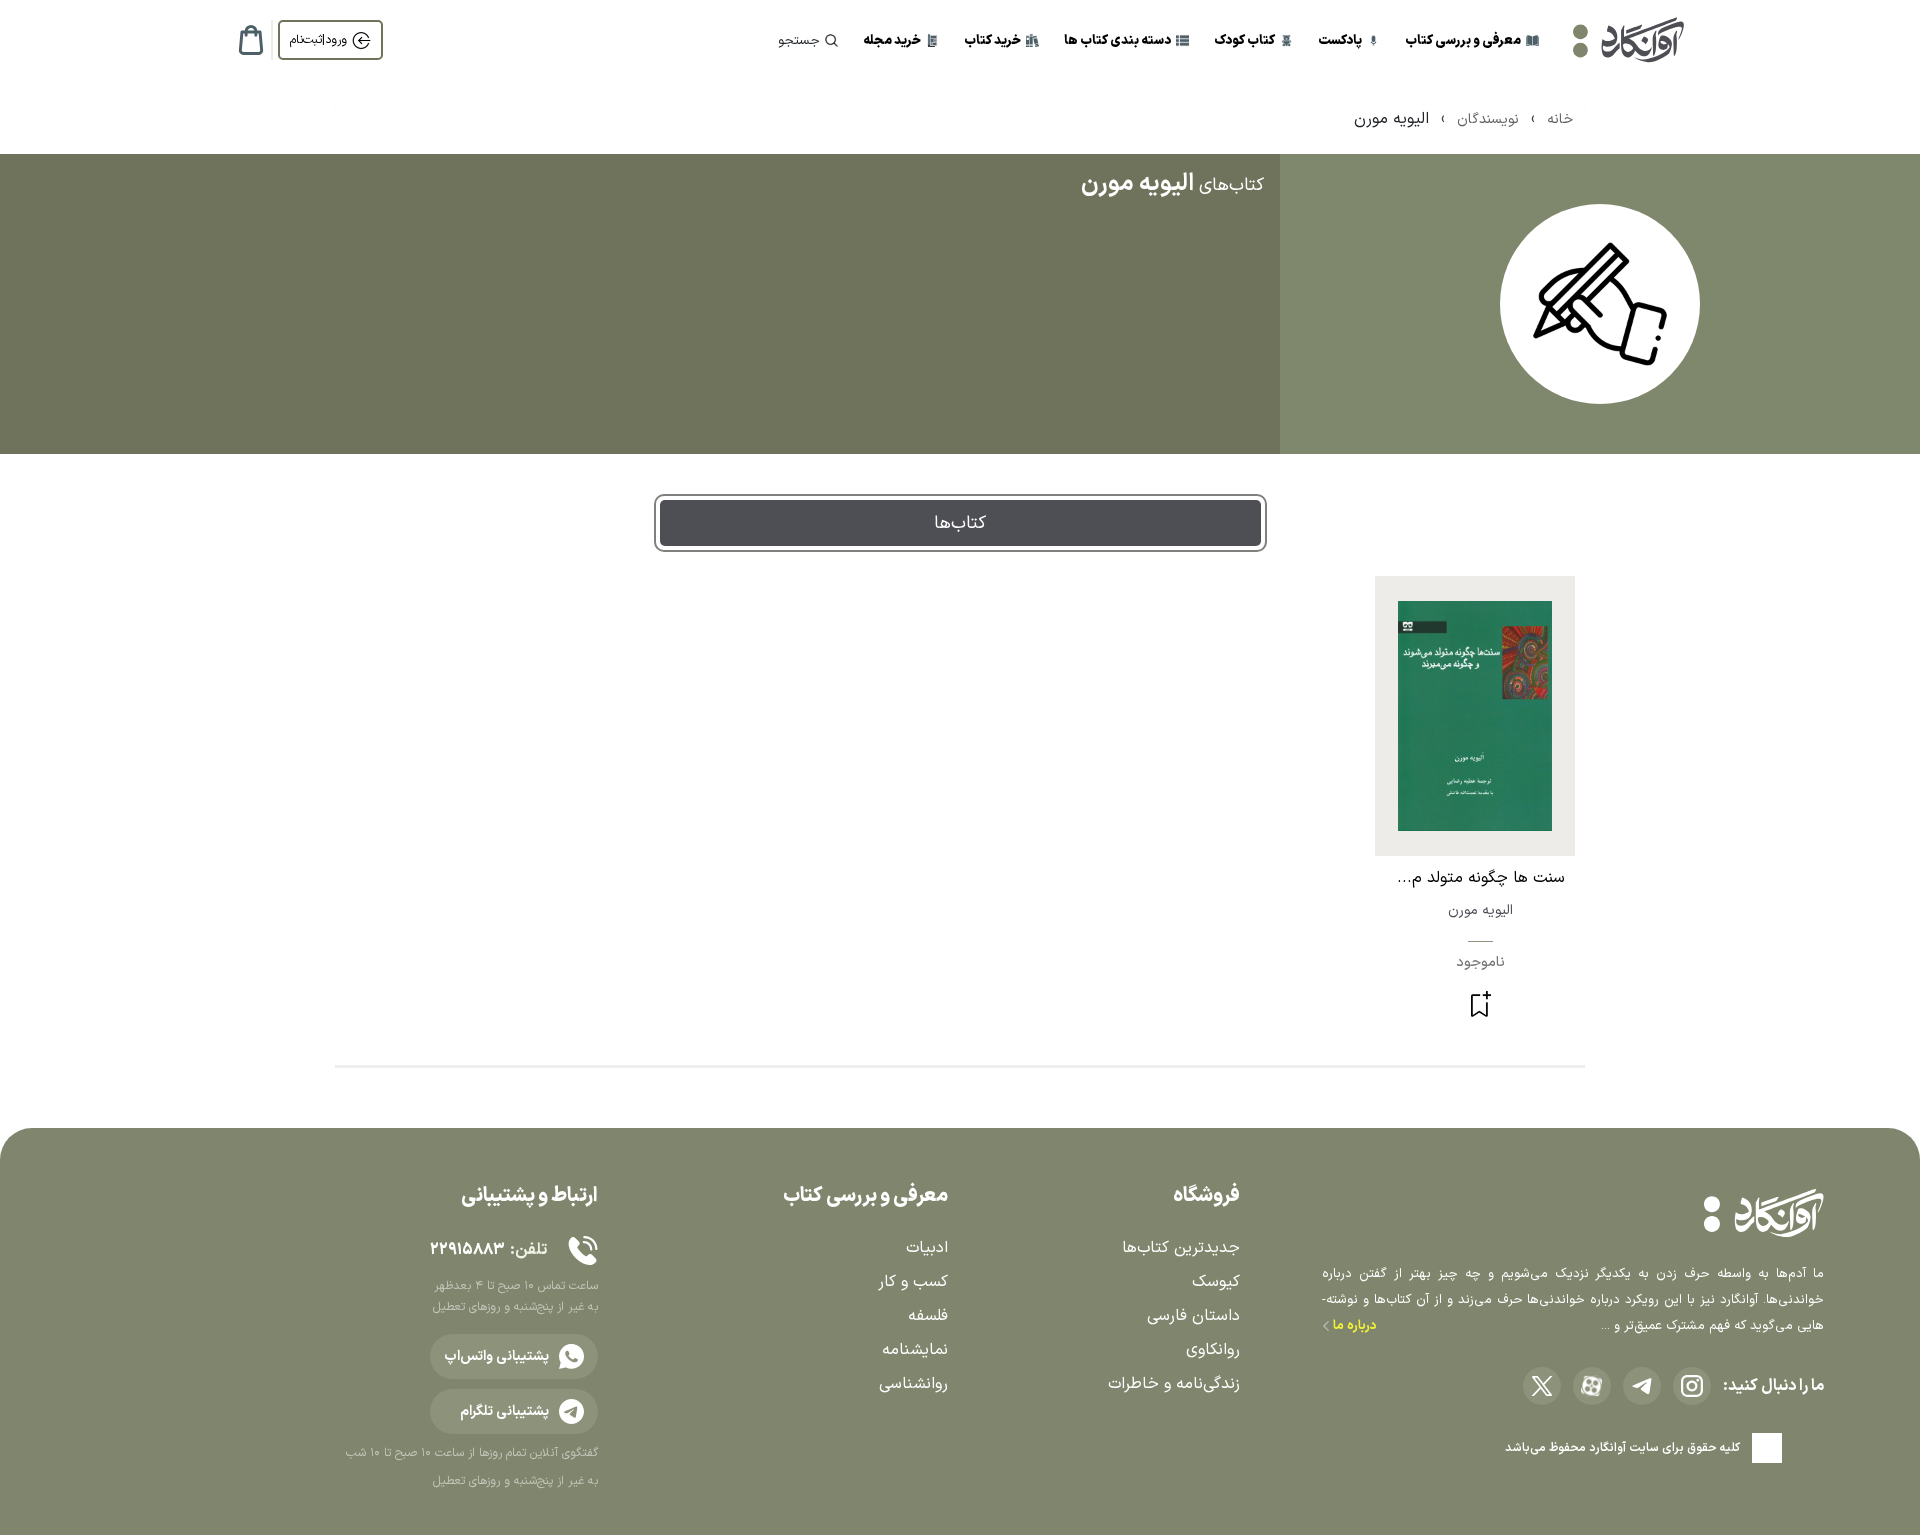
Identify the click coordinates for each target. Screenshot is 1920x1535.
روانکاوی (1213, 1350)
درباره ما (1353, 1326)
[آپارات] (1592, 1386)
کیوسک (1216, 1282)
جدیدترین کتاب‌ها (1181, 1248)
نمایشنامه (915, 1350)
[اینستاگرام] (1692, 1386)
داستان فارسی (1193, 1316)
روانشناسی (913, 1384)
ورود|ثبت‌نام (318, 40)
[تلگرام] (1642, 1386)
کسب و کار (913, 1282)
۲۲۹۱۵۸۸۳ (467, 1250)
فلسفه (928, 1316)
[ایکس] (1542, 1386)
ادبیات (927, 1248)
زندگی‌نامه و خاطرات (1174, 1384)
